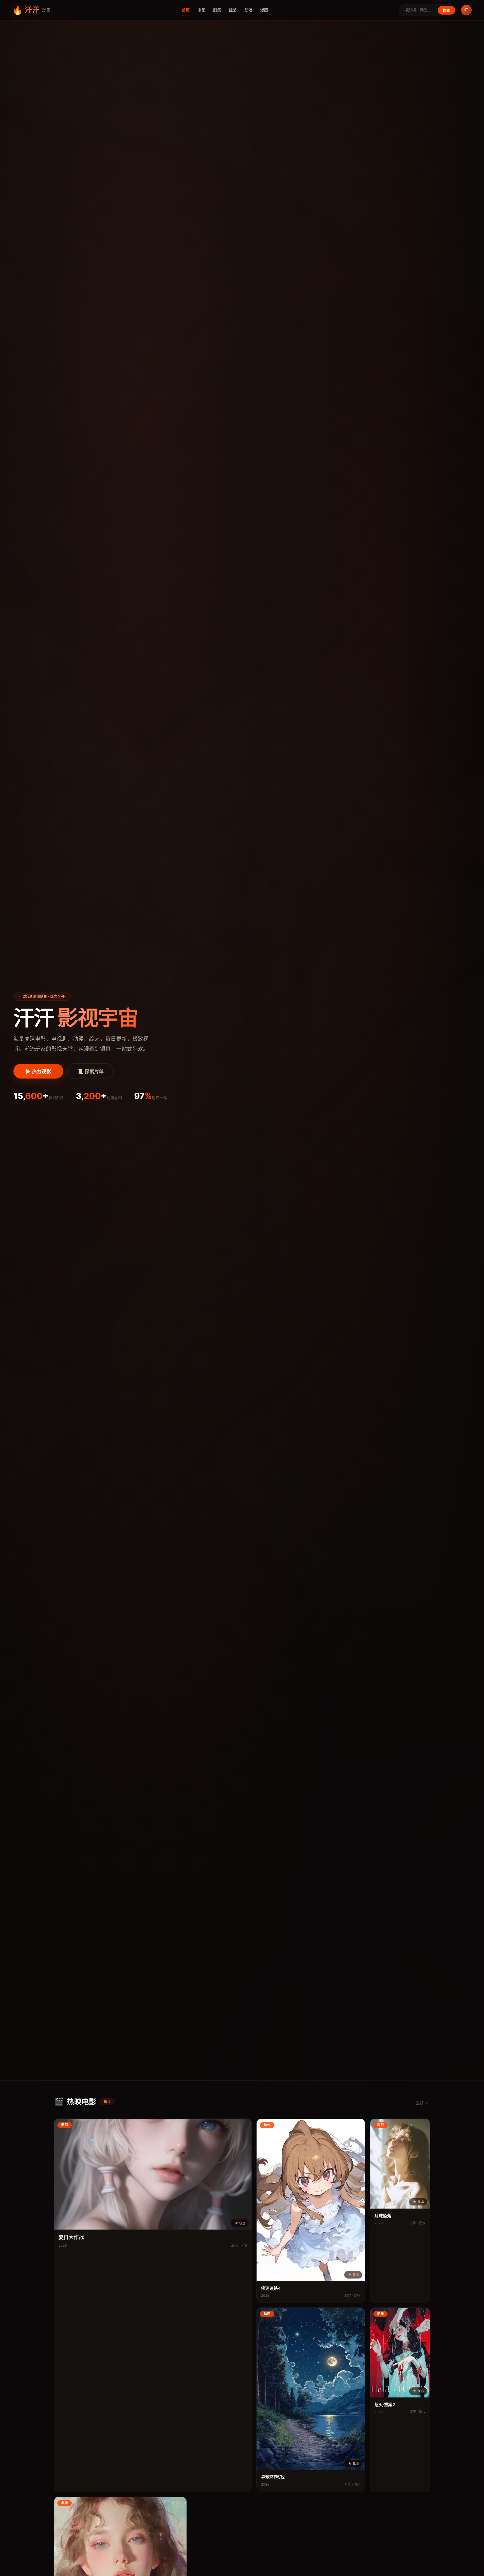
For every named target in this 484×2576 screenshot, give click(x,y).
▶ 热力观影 (38, 1072)
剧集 (217, 10)
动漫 (248, 10)
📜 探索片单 (90, 1072)
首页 (186, 10)
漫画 (264, 10)
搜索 (446, 10)
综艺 (233, 10)
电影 (201, 10)
